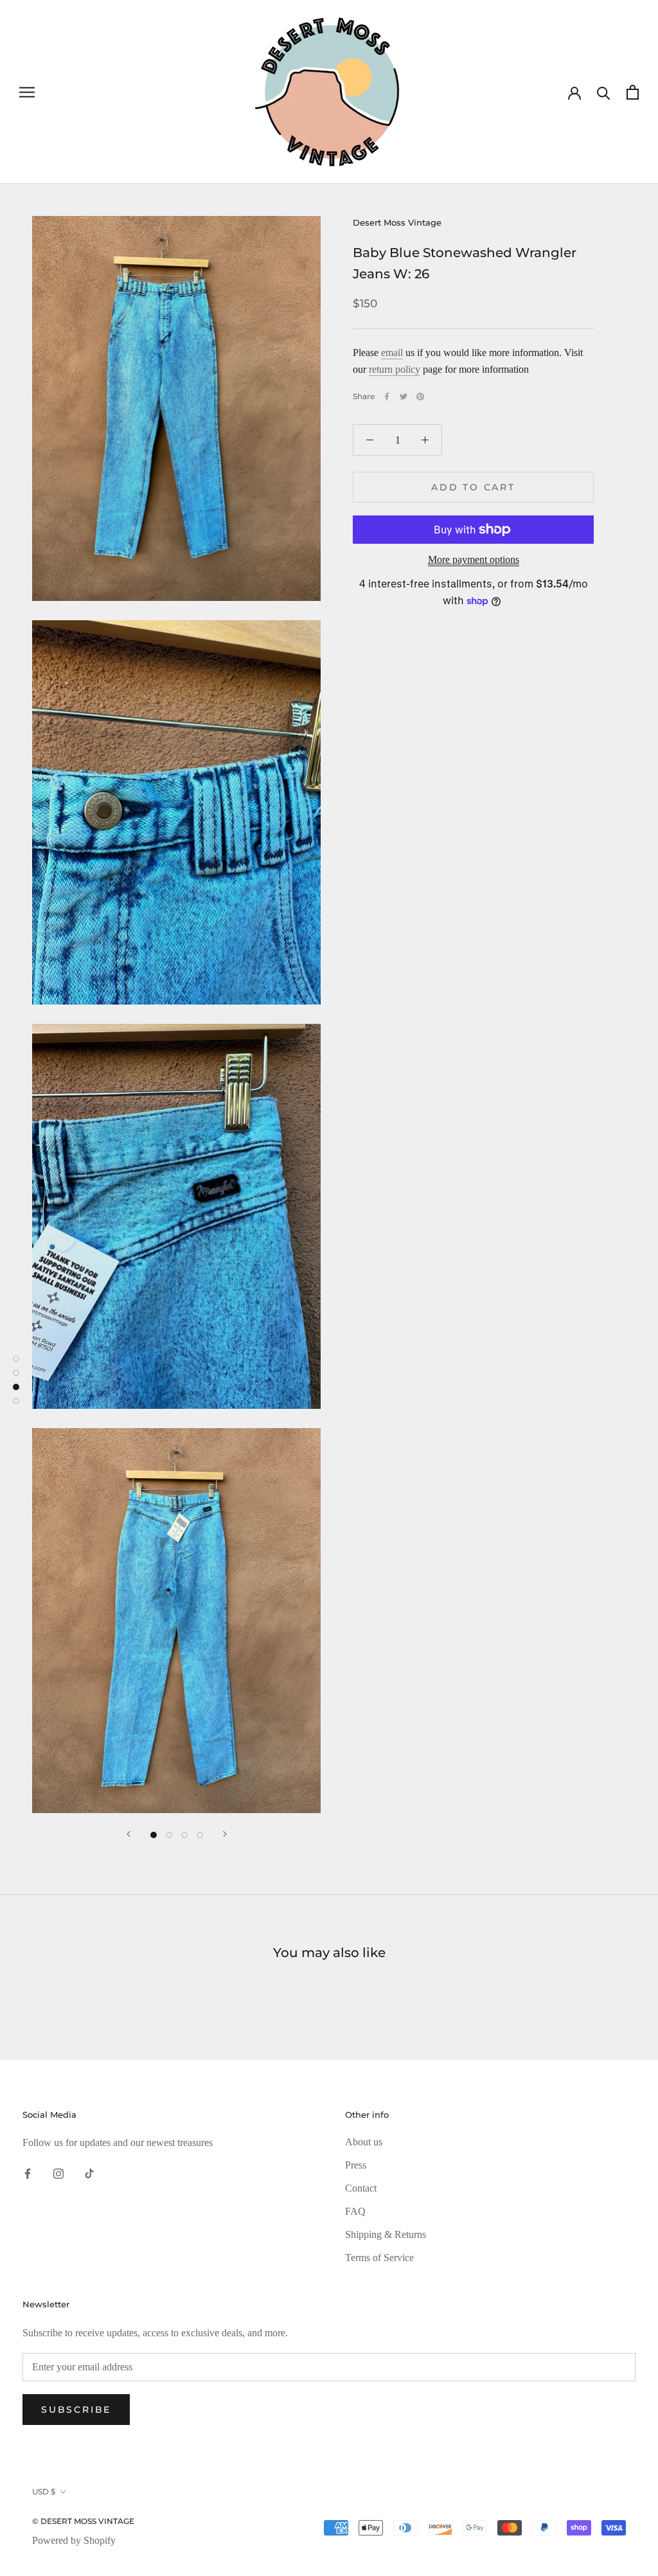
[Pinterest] (420, 397)
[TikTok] (89, 2172)
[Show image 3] (184, 1835)
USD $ (44, 2491)
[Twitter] (404, 397)
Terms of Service (379, 2258)
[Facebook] (387, 397)
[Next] (225, 1834)
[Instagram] (58, 2172)
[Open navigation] (27, 92)
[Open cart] (633, 92)
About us (364, 2142)
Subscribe (76, 2410)
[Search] (604, 92)
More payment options (474, 559)
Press (356, 2165)
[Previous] (129, 1834)
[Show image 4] (200, 1835)
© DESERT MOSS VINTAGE (83, 2521)
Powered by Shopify (74, 2540)
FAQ (355, 2211)
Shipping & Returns (386, 2234)
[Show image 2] (169, 1835)
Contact (361, 2188)
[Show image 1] (154, 1835)
